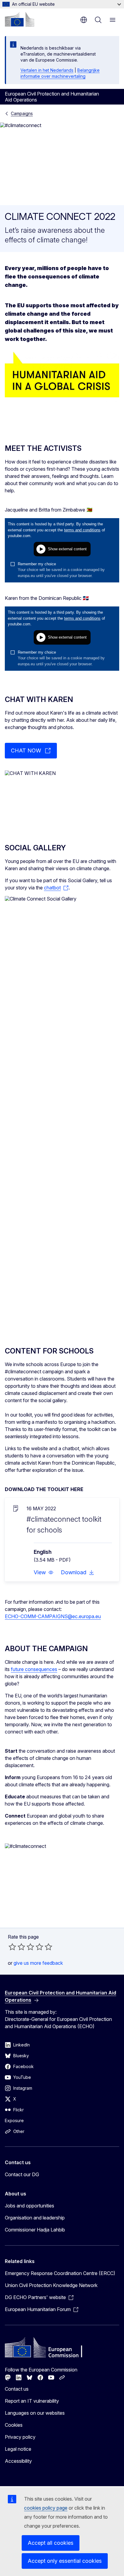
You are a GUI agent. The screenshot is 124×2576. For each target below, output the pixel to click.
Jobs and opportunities (29, 2206)
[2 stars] (17, 1947)
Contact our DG (22, 2174)
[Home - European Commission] (20, 19)
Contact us (17, 2389)
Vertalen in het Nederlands (47, 70)
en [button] (84, 20)
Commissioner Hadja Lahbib (35, 2230)
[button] (44, 1572)
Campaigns (22, 113)
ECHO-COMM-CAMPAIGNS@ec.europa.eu (53, 1616)
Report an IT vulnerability (32, 2401)
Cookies (14, 2425)
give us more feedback (38, 1963)
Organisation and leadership (35, 2218)
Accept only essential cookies (65, 2561)
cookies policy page (46, 2508)
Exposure (14, 2120)
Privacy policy (20, 2437)
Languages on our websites (35, 2413)
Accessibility (18, 2461)
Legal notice (18, 2449)
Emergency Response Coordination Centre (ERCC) (60, 2273)
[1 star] (12, 1947)
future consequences (34, 1669)
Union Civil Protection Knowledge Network (51, 2285)
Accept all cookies (51, 2543)
